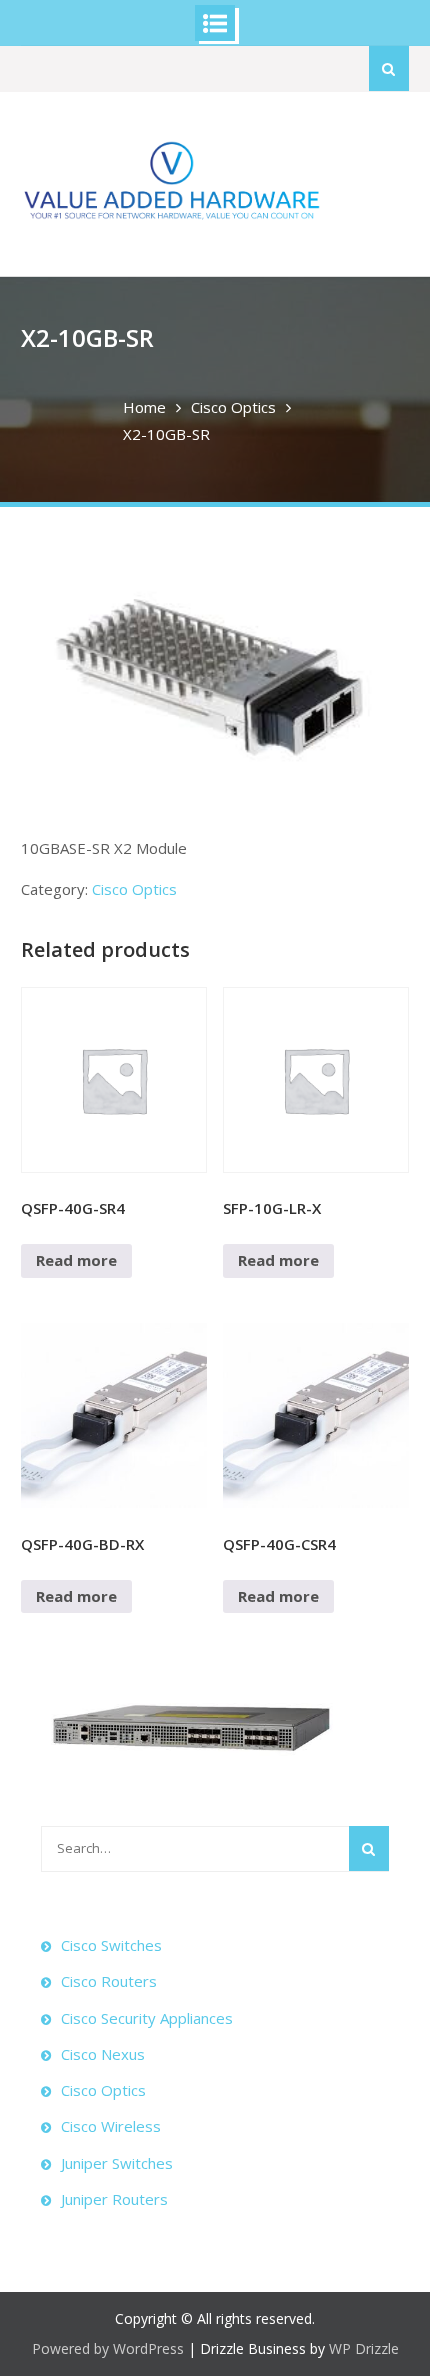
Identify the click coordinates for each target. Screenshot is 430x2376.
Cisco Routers (109, 1981)
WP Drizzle (364, 2348)
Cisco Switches (111, 1945)
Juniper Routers (114, 2199)
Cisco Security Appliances (147, 2018)
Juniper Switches (117, 2163)
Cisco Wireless (111, 2126)
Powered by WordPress (108, 2348)
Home (144, 407)
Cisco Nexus (103, 2054)
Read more (76, 1260)
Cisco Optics (233, 407)
